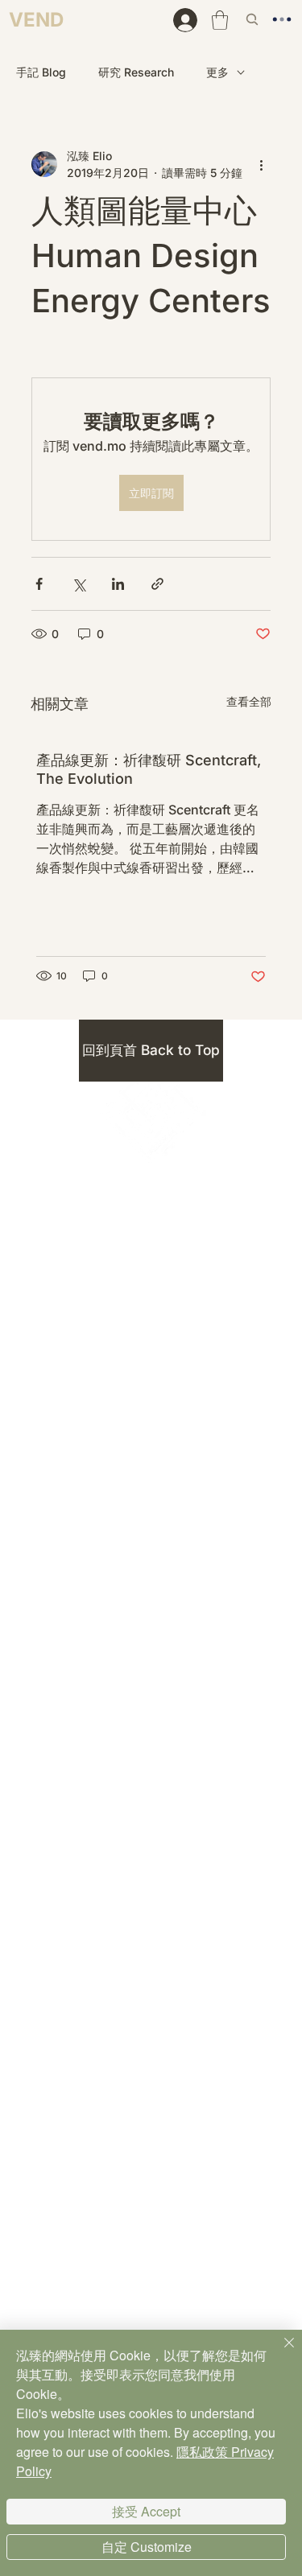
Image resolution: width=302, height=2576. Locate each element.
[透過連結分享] (157, 584)
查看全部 (249, 701)
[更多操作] (261, 164)
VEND (36, 20)
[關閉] (279, 2352)
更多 (217, 72)
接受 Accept (146, 2511)
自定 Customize (147, 2547)
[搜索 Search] (254, 19)
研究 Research (136, 72)
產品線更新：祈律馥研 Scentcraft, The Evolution (149, 769)
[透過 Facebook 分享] (39, 584)
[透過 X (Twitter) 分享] (79, 584)
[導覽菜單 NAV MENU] (286, 19)
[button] (220, 20)
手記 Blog (41, 72)
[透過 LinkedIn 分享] (118, 584)
